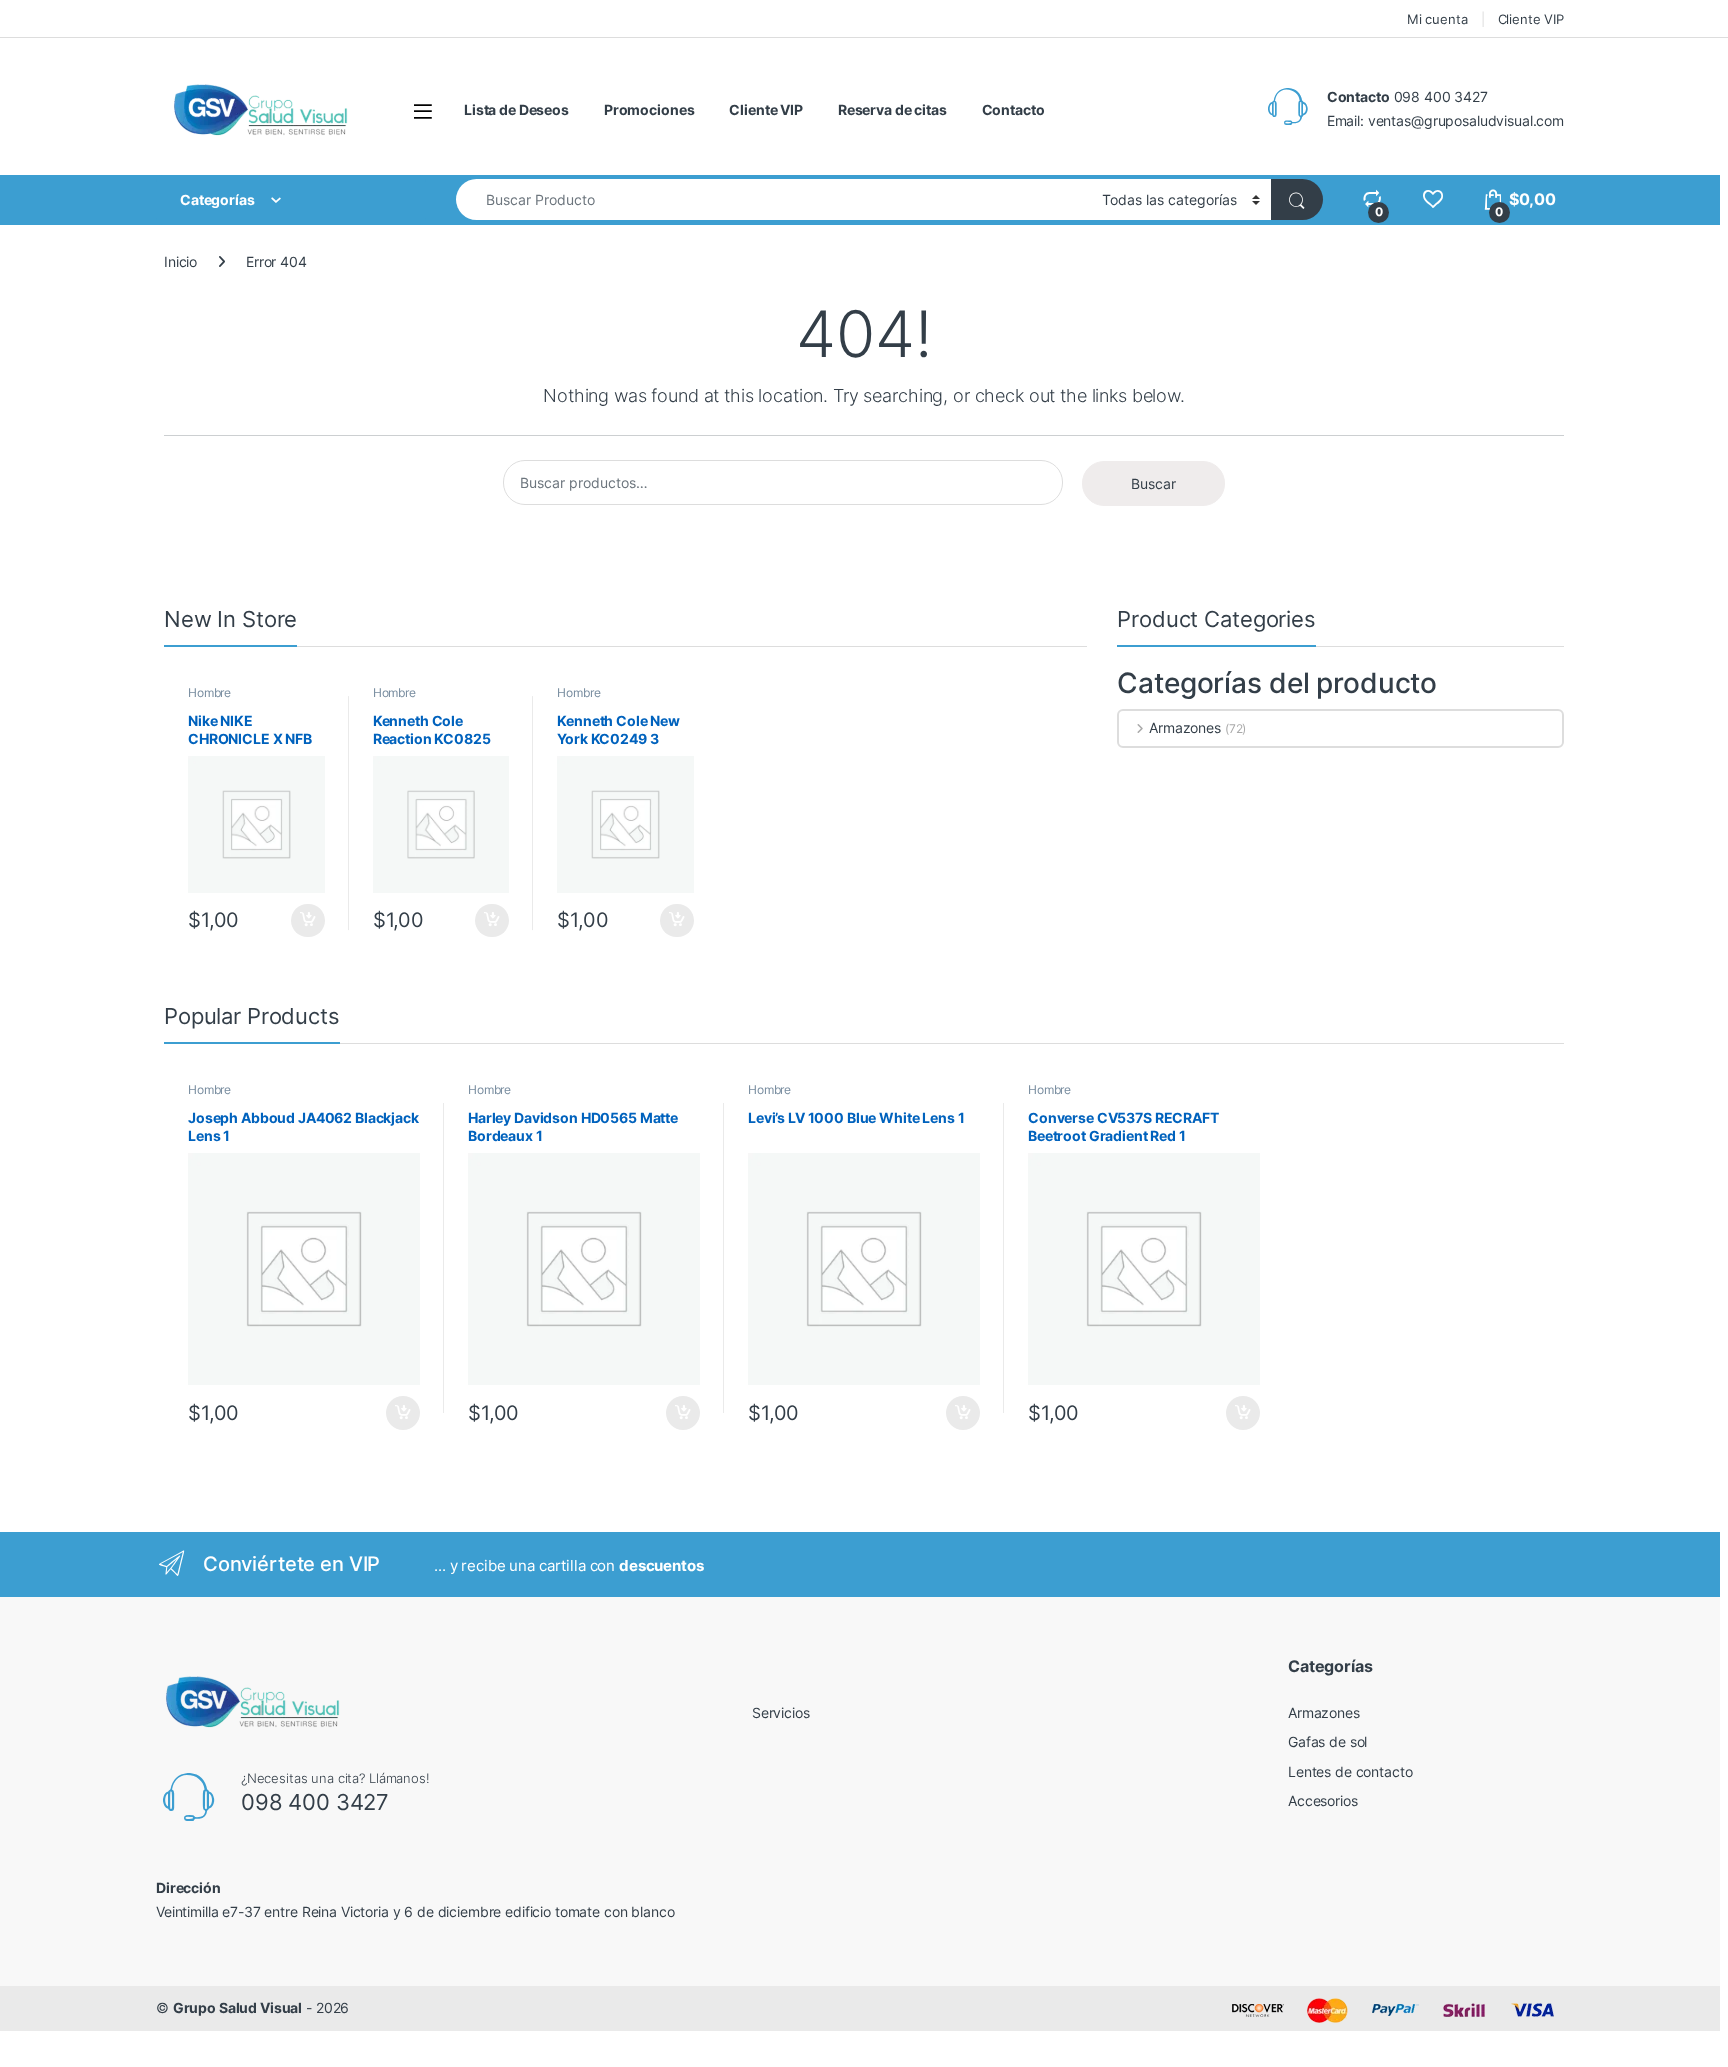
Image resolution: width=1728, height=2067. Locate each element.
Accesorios (1323, 1800)
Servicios (781, 1712)
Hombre (209, 692)
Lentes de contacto (1350, 1771)
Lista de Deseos (516, 109)
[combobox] (773, 199)
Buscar (1153, 483)
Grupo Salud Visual (237, 2007)
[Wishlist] (1432, 199)
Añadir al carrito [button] (304, 921)
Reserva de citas (892, 109)
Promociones (649, 109)
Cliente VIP (1531, 19)
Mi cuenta (1437, 19)
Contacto (1013, 109)
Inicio (180, 261)
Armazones (1185, 727)
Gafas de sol (1327, 1741)
